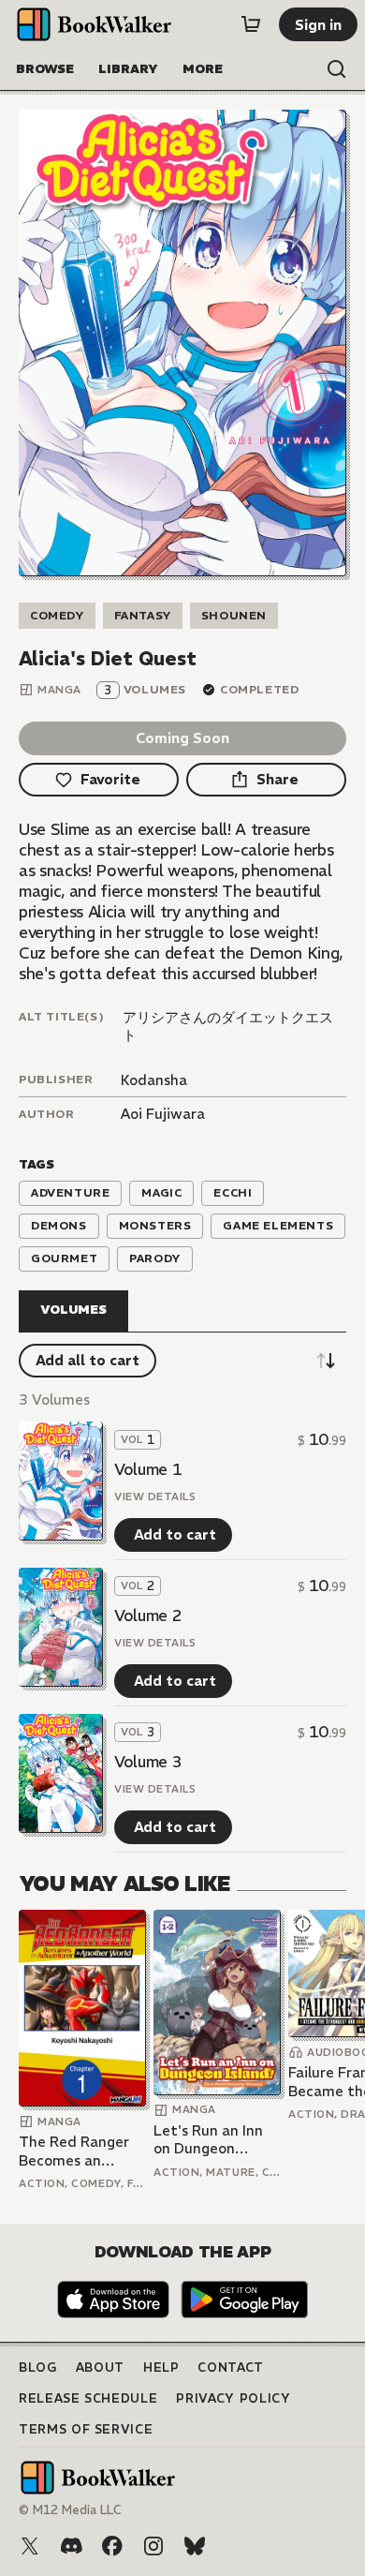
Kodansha (154, 1080)
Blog (38, 2368)
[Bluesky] (195, 2546)
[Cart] (251, 24)
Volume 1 (148, 1469)
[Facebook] (112, 2546)
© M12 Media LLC (70, 2510)
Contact (231, 2368)
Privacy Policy (233, 2398)
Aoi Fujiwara (163, 1114)
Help (161, 2368)
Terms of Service (86, 2429)
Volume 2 (148, 1616)
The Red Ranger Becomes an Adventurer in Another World (74, 2151)
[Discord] (71, 2546)
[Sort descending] (326, 1361)
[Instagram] (153, 2546)
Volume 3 (148, 1762)
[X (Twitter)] (30, 2546)
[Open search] (337, 69)
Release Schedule (88, 2398)
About (100, 2368)
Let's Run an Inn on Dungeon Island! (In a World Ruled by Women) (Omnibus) (215, 2140)
